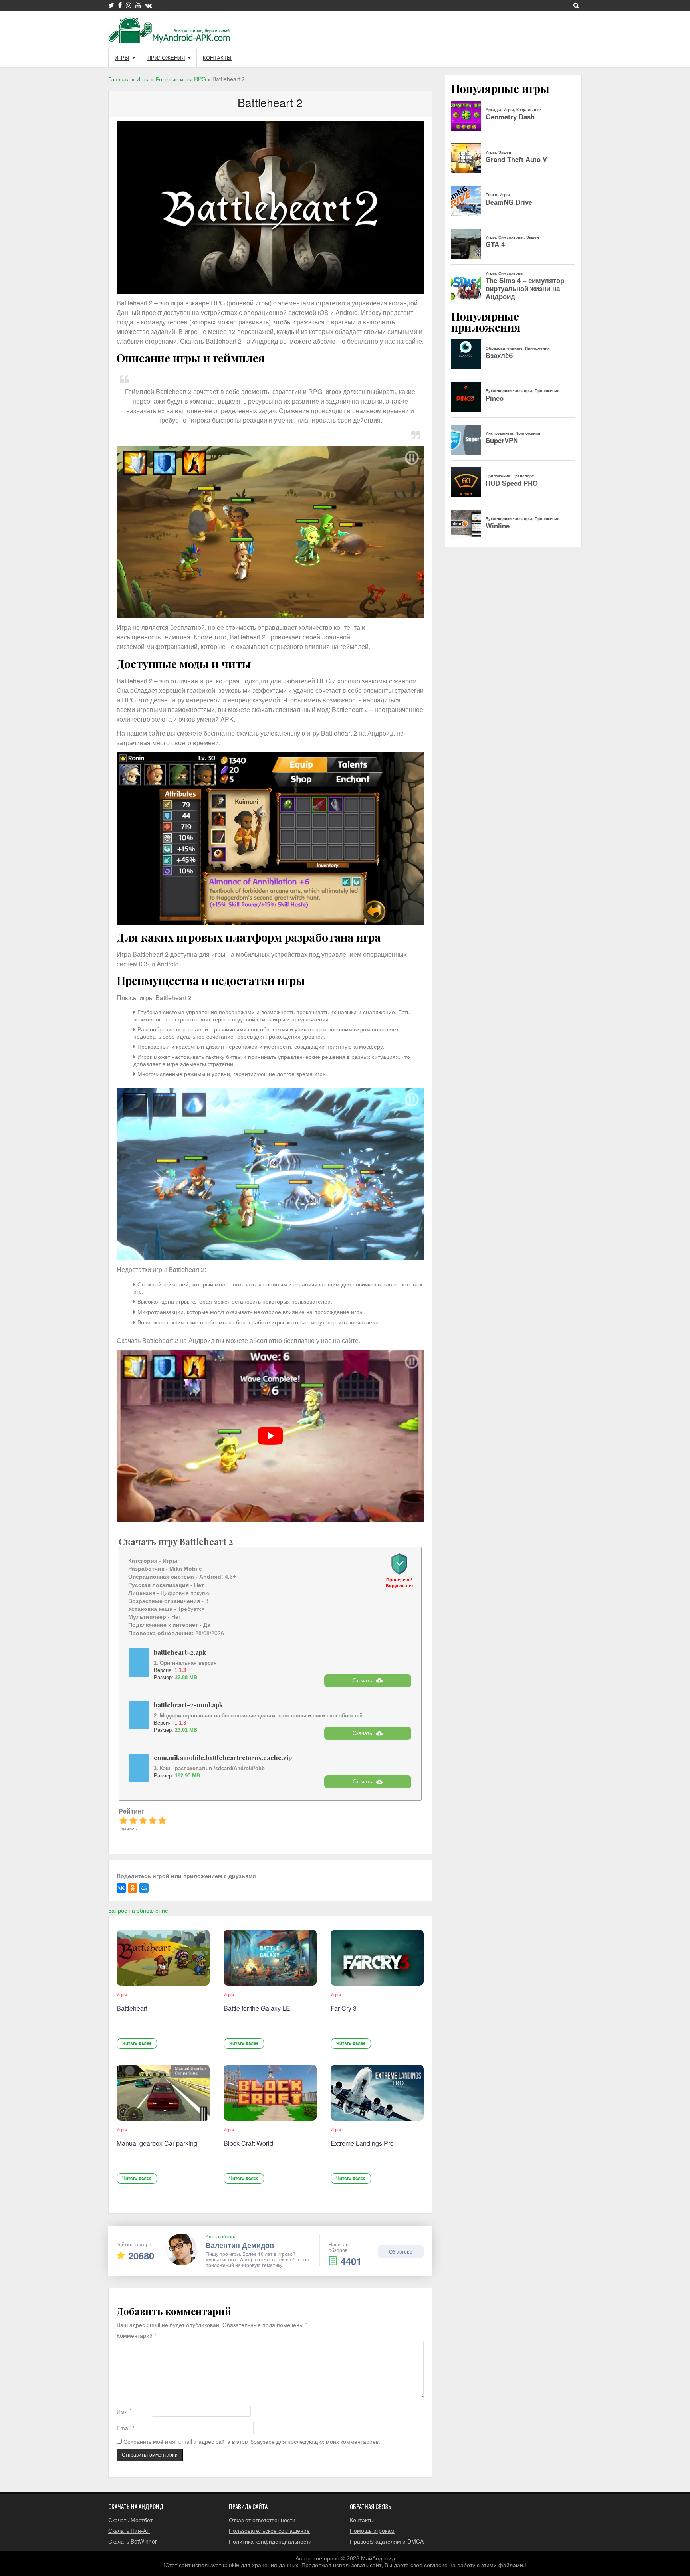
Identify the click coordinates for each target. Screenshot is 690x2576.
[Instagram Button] (129, 5)
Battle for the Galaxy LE (257, 2008)
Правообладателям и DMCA (387, 2541)
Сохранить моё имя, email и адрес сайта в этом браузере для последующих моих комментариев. (252, 2442)
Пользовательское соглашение (269, 2530)
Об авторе (401, 2251)
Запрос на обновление (138, 1910)
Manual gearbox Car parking (157, 2143)
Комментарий (136, 2336)
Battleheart (132, 2008)
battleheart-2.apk (180, 1652)
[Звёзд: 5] (162, 1820)
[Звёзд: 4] (153, 1820)
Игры (122, 58)
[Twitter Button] (111, 5)
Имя (124, 2411)
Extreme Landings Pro (362, 2143)
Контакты (217, 58)
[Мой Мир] (144, 1888)
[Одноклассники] (133, 1888)
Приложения (166, 58)
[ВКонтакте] (121, 1888)
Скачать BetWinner (133, 2541)
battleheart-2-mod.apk (188, 1705)
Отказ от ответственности (262, 2520)
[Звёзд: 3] (143, 1820)
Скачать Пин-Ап (129, 2530)
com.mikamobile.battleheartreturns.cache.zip (223, 1758)
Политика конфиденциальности (270, 2541)
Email (125, 2428)
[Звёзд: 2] (133, 1820)
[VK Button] (148, 5)
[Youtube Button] (138, 5)
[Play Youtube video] (270, 1436)
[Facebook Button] (120, 5)
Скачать (362, 1681)
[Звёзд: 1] (123, 1820)
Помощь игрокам (372, 2530)
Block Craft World (248, 2143)
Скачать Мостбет (130, 2520)
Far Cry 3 (344, 2008)
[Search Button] (576, 5)
